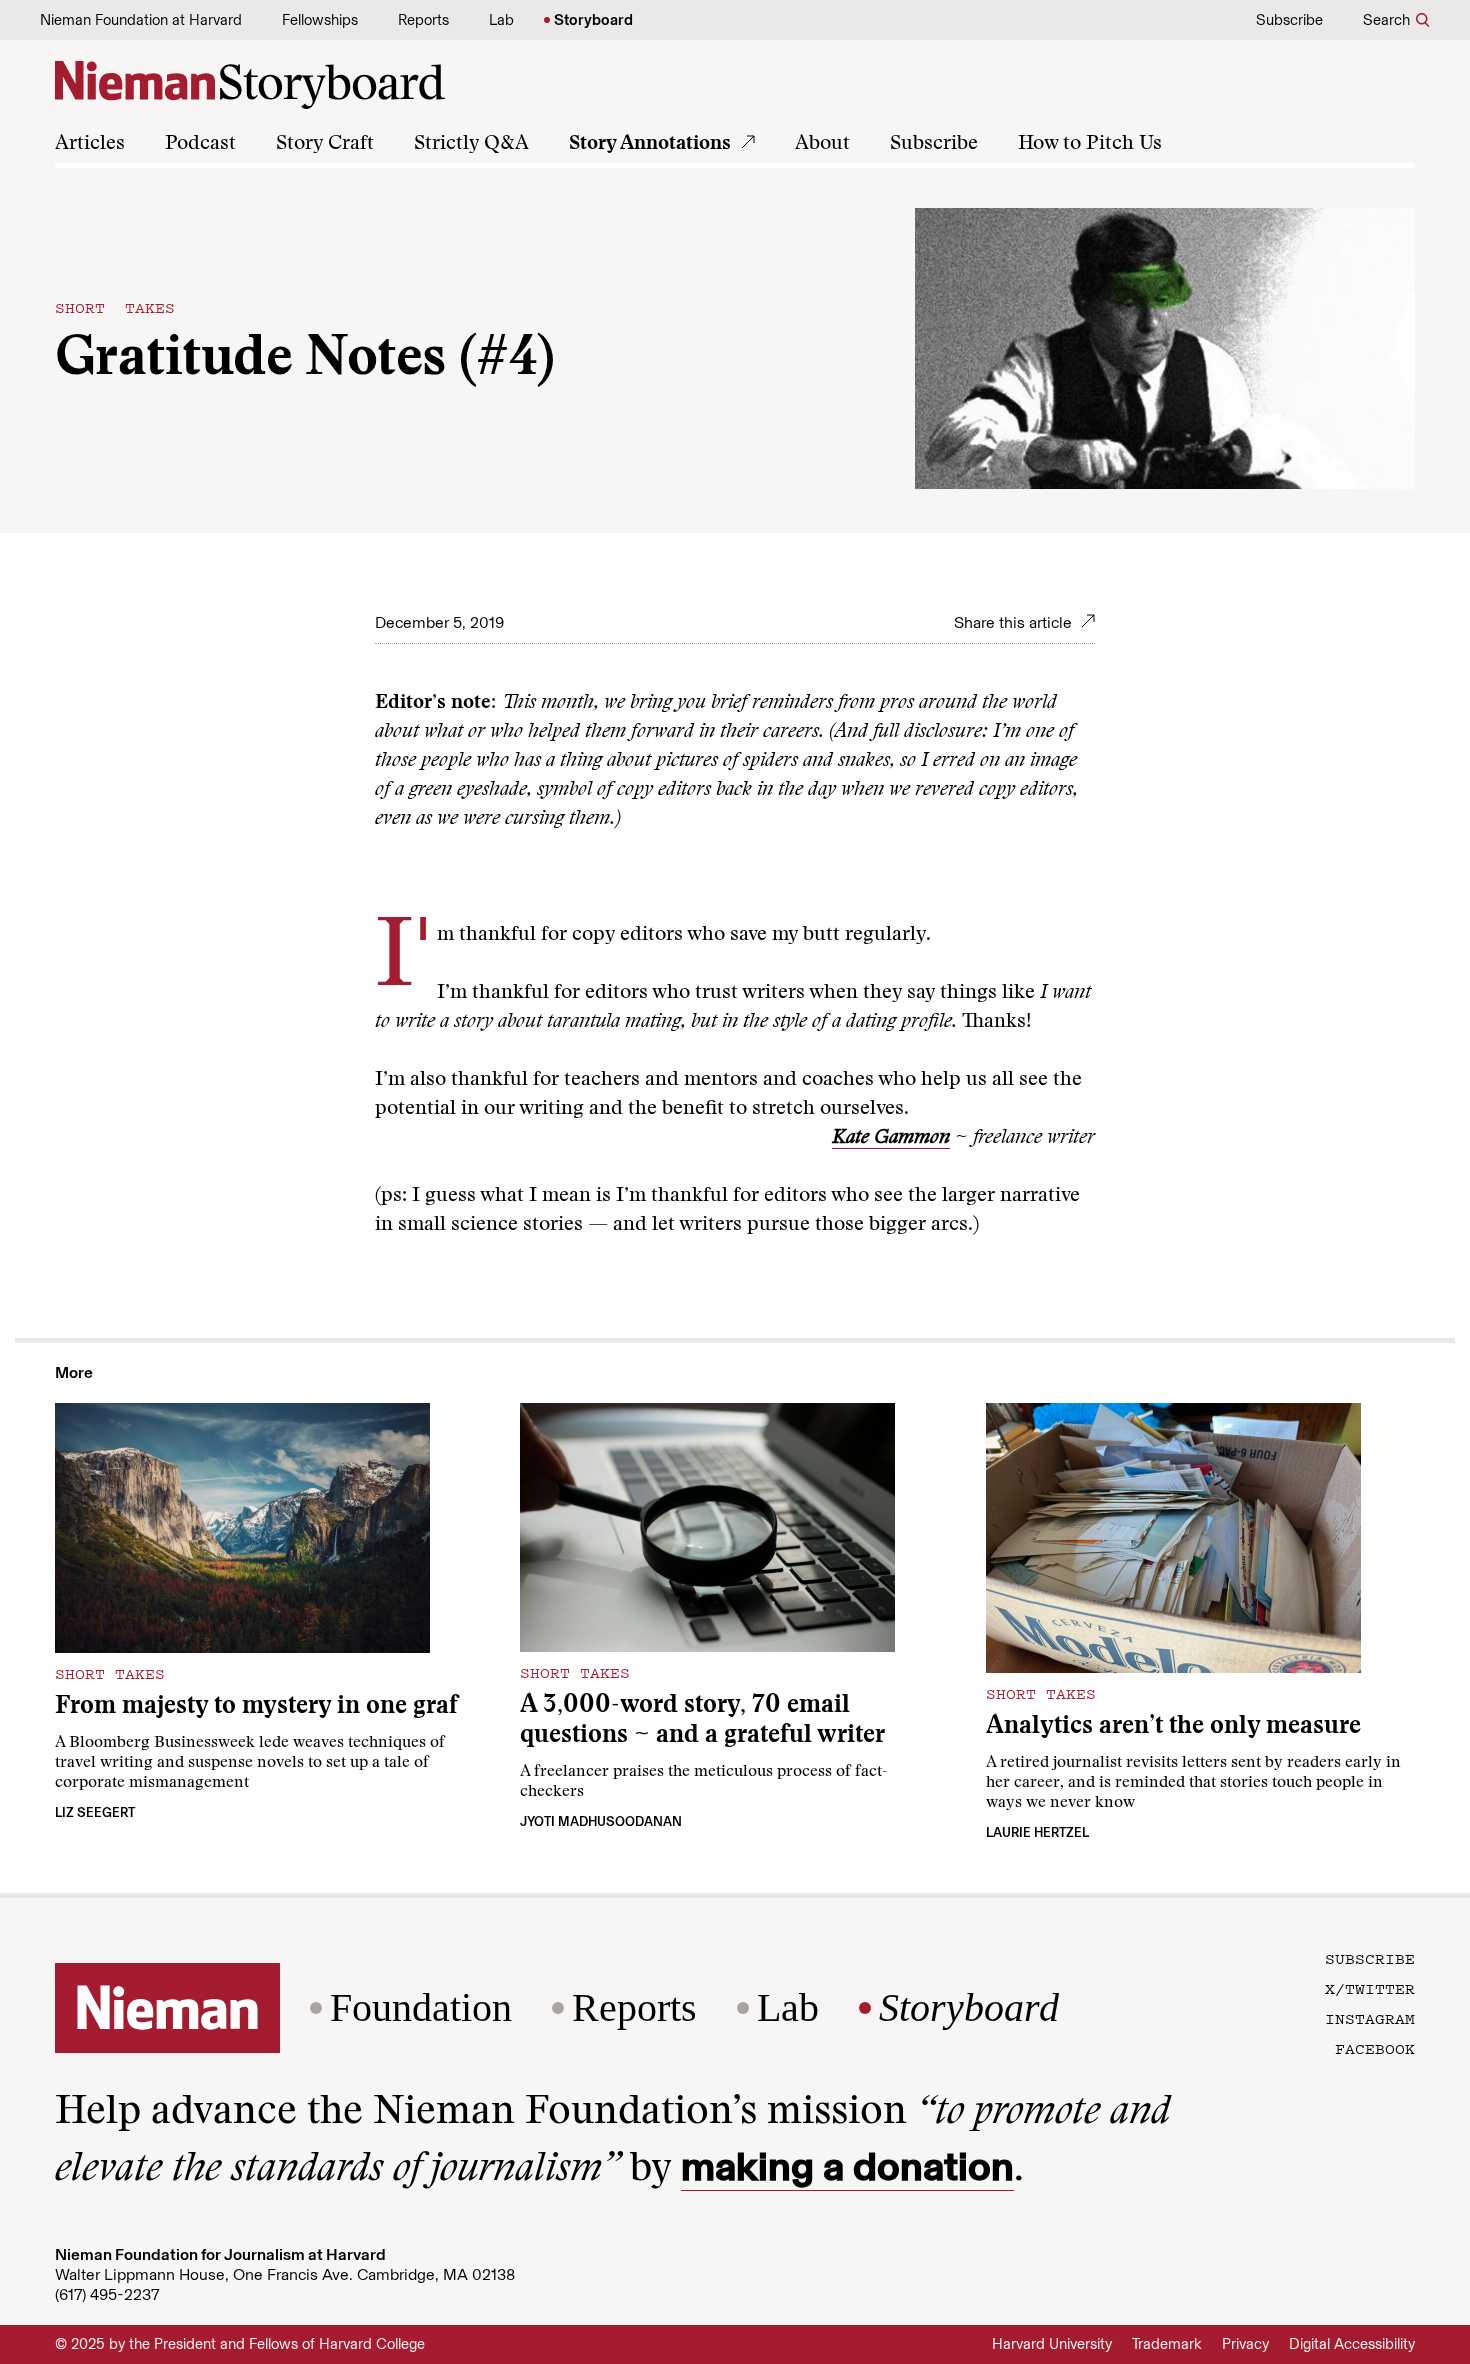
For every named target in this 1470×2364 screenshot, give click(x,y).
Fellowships (320, 20)
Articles (90, 144)
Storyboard (593, 20)
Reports (423, 20)
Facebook (1375, 2048)
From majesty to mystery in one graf (256, 1707)
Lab (501, 20)
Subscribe (1289, 20)
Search (1386, 20)
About (822, 144)
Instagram (1370, 2018)
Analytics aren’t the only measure (1173, 1727)
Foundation (421, 2008)
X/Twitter (1370, 1988)
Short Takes (115, 307)
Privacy (1245, 2344)
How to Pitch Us (1090, 144)
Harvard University (1052, 2344)
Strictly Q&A (471, 144)
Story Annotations (650, 144)
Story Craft (325, 144)
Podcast (200, 144)
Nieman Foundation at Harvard (141, 20)
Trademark (1167, 2344)
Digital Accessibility (1352, 2344)
